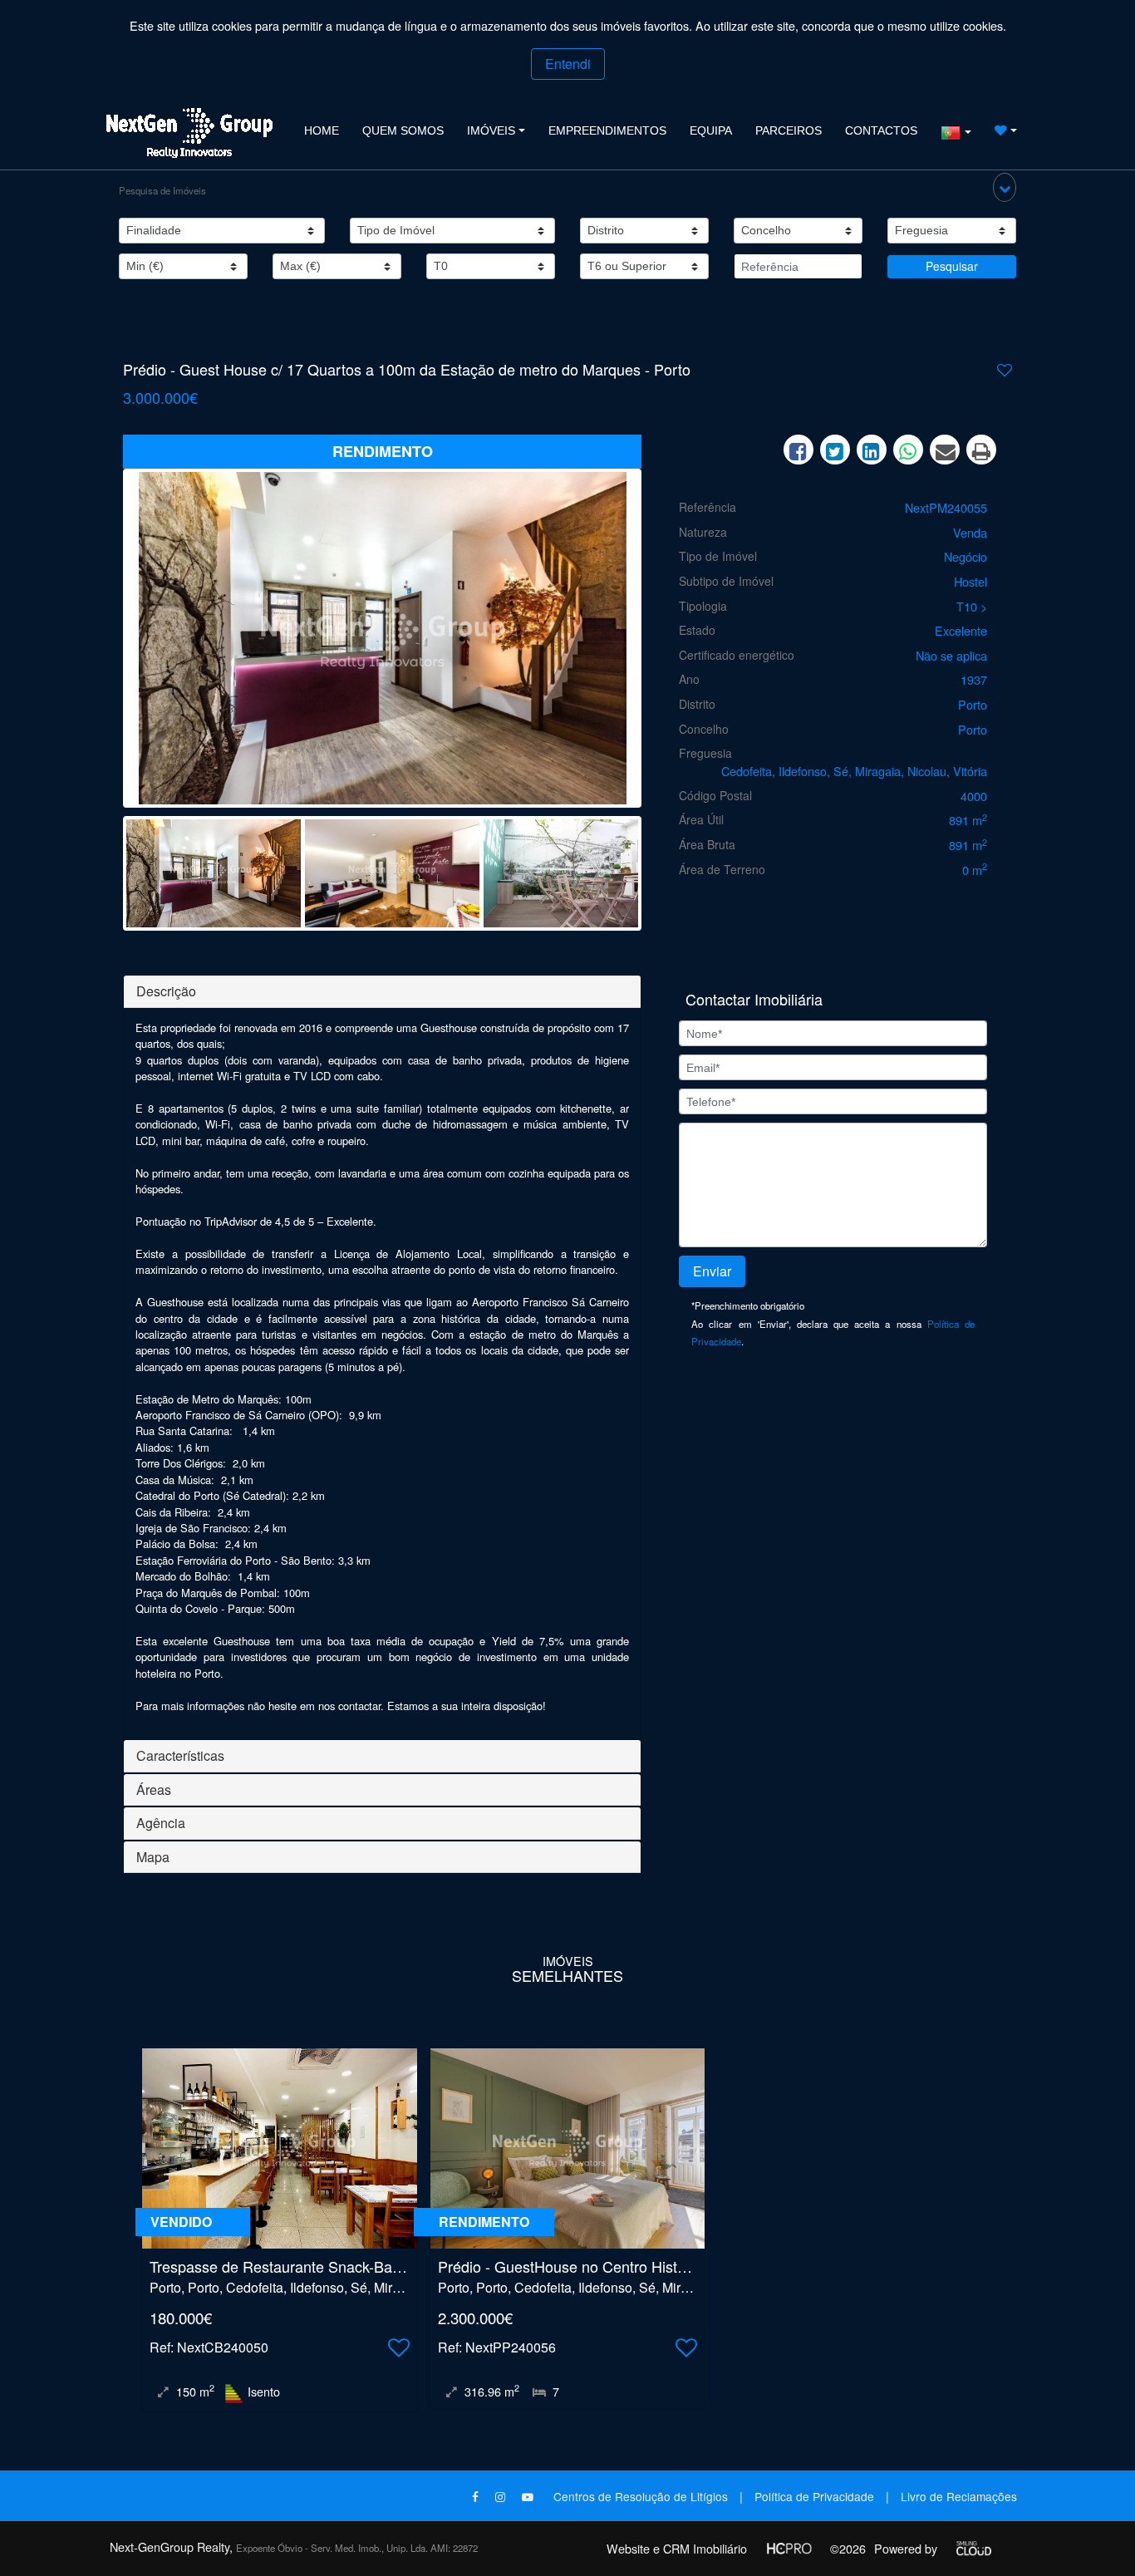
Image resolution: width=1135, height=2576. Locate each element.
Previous (101, 642)
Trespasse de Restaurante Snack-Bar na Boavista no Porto (345, 2266)
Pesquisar (952, 266)
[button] (1005, 187)
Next (663, 642)
